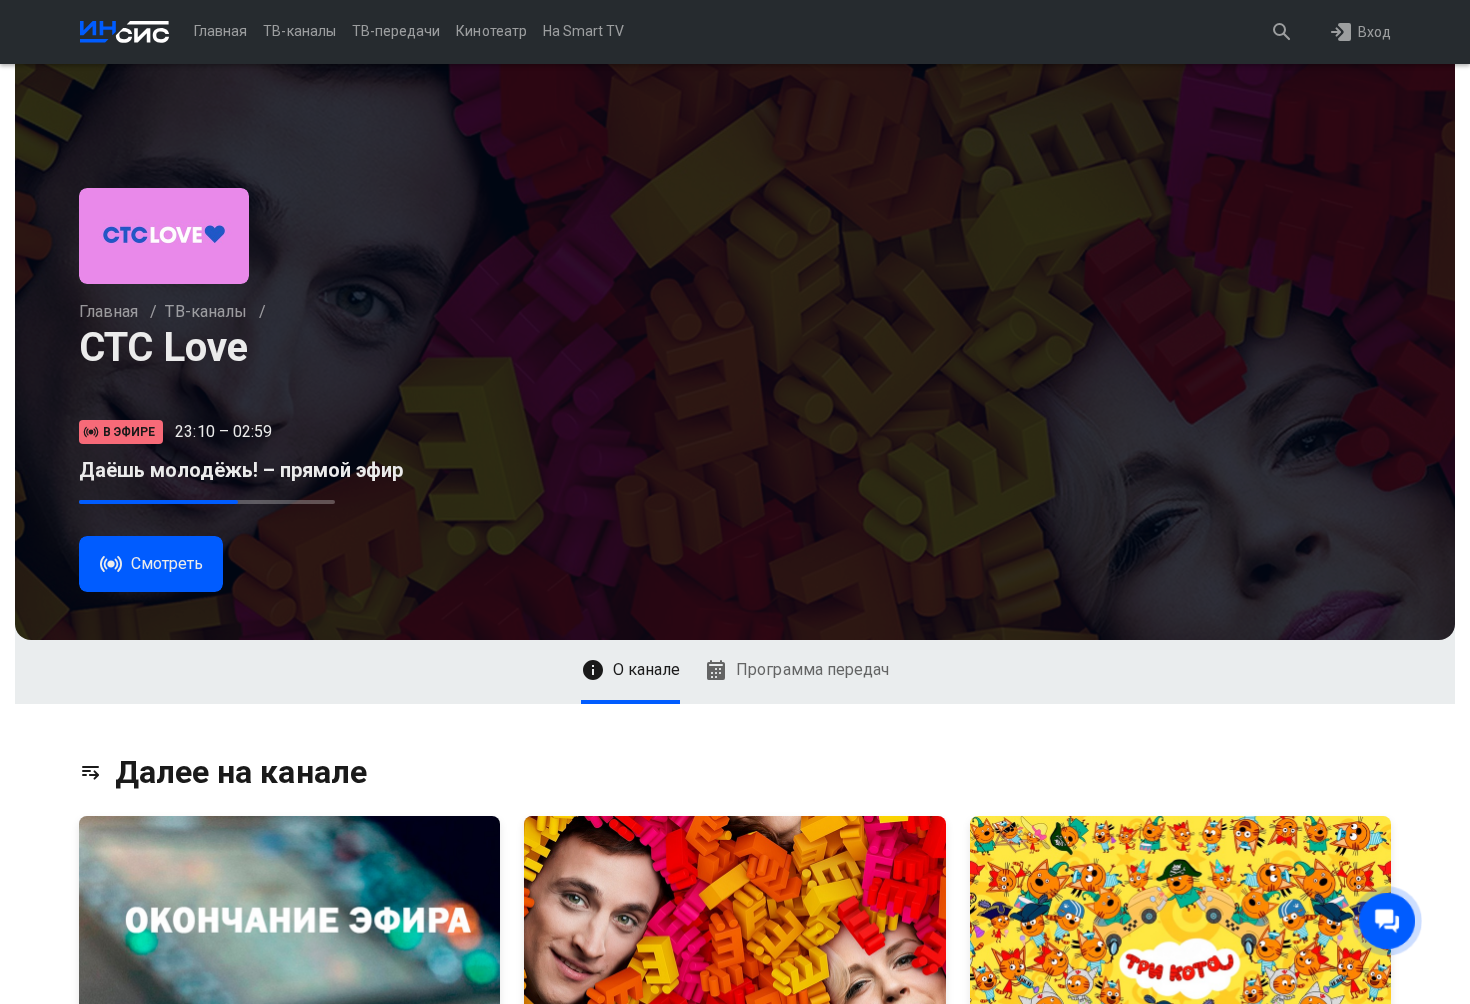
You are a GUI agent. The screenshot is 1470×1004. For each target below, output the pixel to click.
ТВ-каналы (205, 311)
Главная (108, 311)
